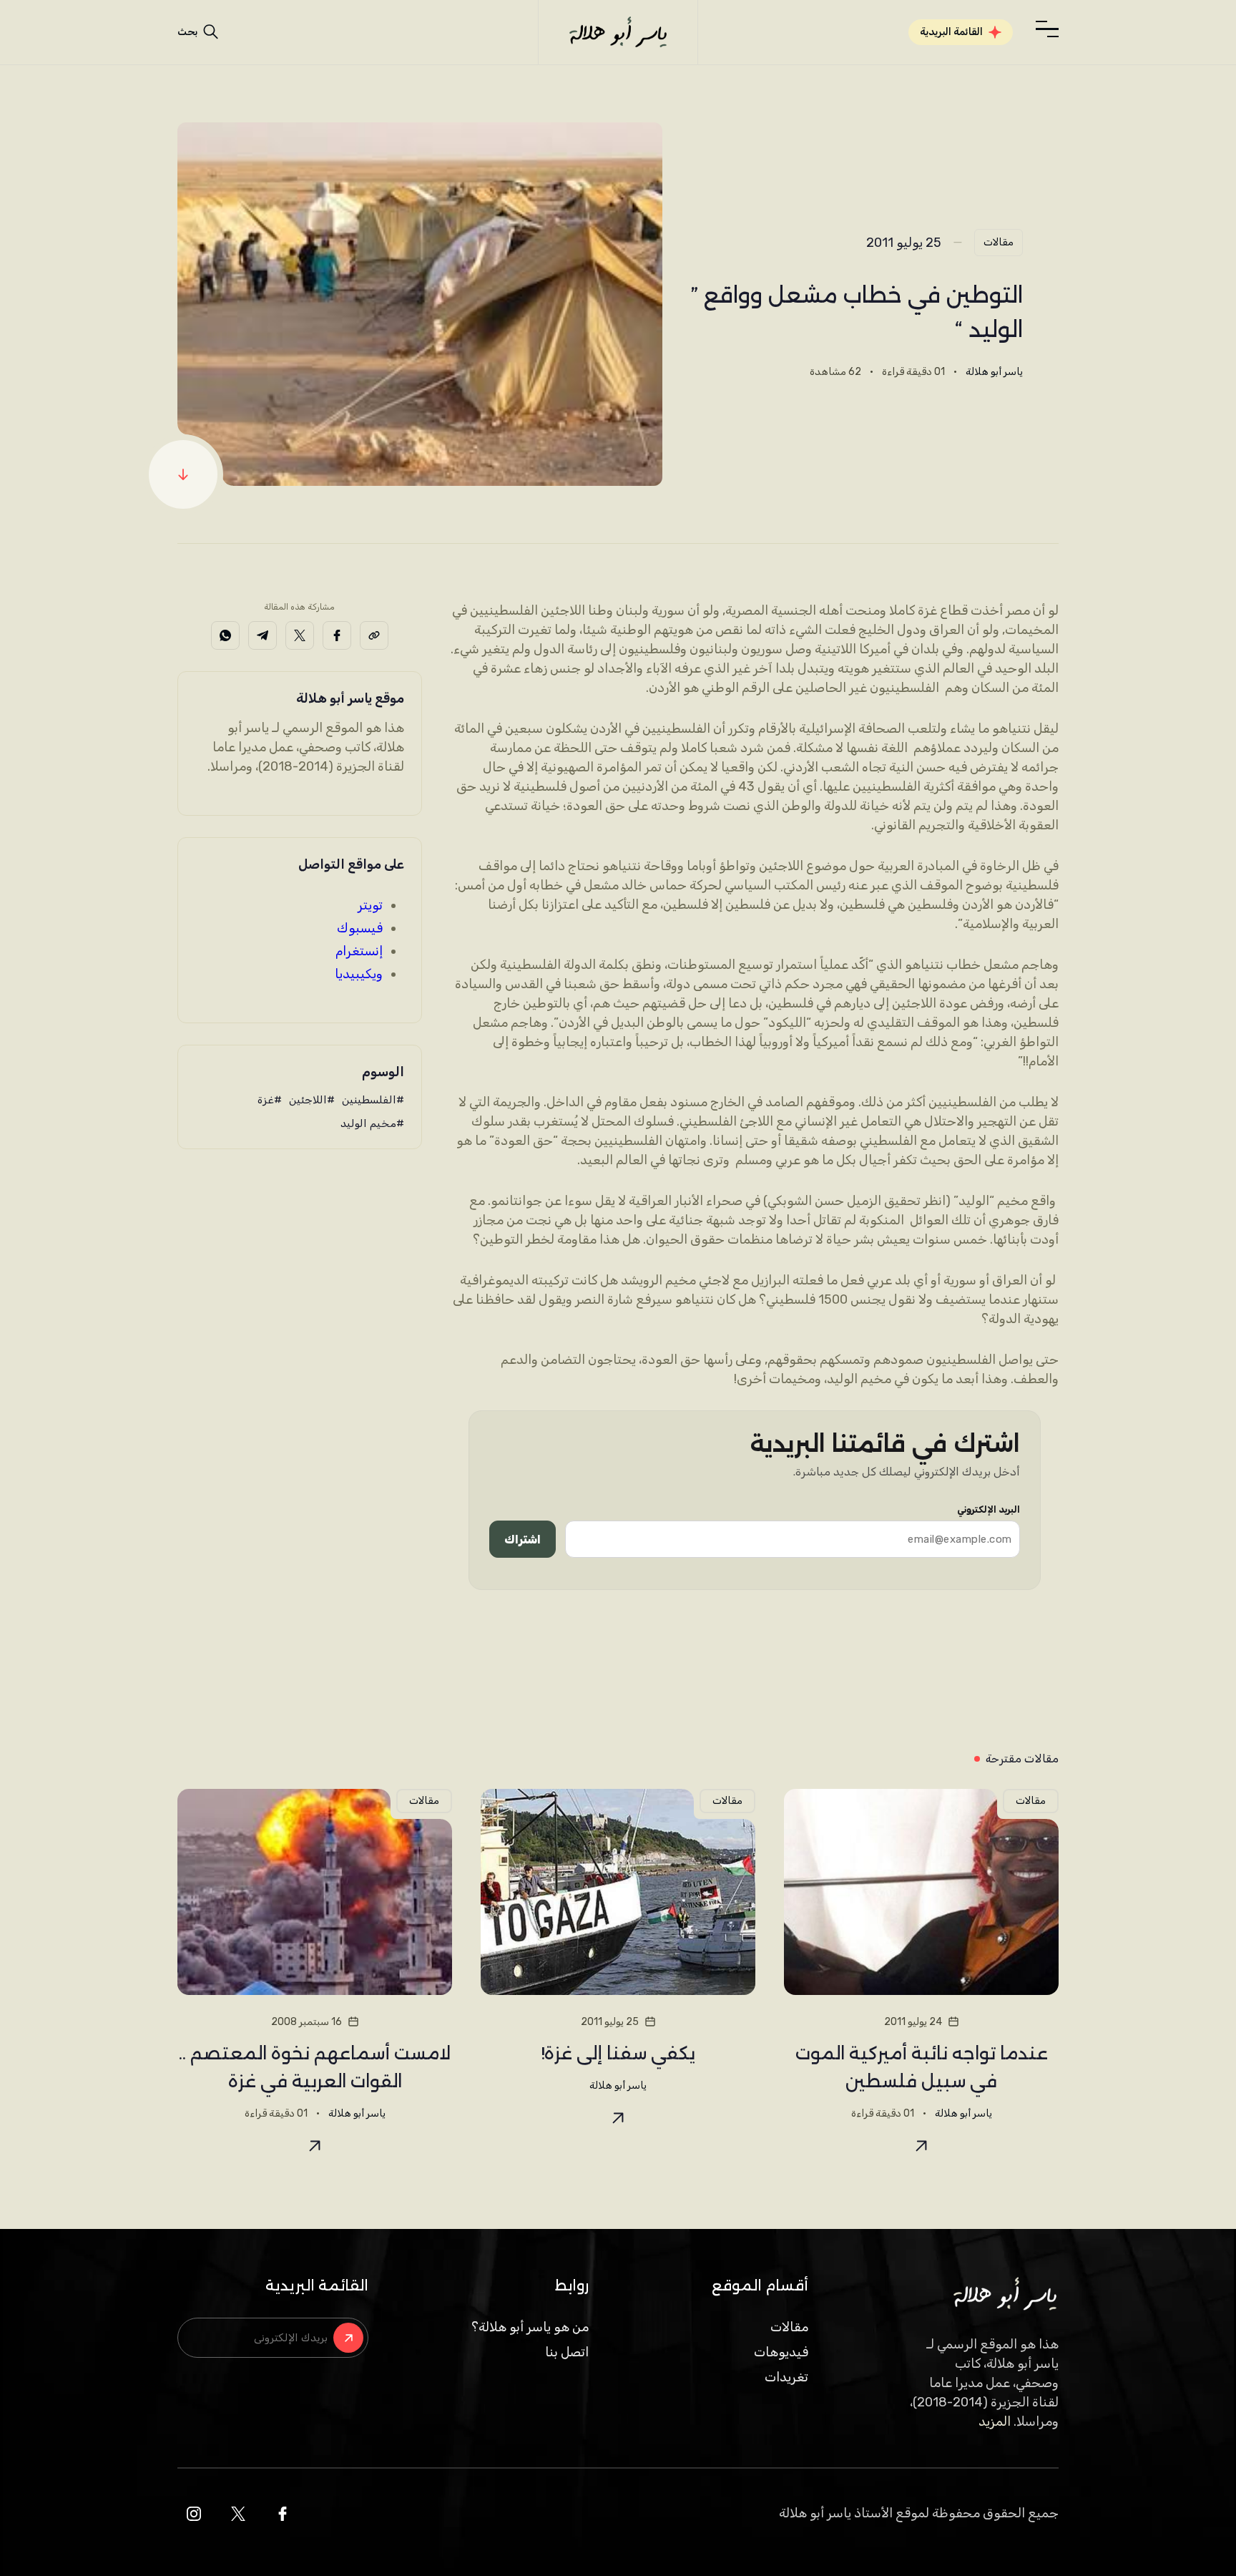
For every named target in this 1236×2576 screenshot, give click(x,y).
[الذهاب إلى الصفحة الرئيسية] (618, 32)
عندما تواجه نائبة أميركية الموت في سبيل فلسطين (922, 2067)
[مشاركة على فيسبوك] (337, 635)
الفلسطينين (369, 1100)
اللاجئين (308, 1100)
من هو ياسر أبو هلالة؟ (530, 2327)
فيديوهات (781, 2352)
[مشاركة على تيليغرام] (263, 635)
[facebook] (283, 2514)
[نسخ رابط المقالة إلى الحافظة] (374, 635)
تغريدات (786, 2377)
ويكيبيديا (359, 974)
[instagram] (194, 2514)
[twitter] (238, 2514)
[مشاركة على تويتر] (300, 635)
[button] (1047, 29)
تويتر (370, 905)
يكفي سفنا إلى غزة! (618, 2053)
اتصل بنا (567, 2352)
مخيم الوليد (368, 1123)
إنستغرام (359, 951)
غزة (266, 1100)
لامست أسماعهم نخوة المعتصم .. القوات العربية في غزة (315, 2067)
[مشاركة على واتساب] (225, 635)
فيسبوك (360, 928)
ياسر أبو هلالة (994, 372)
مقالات (999, 242)
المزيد (995, 2421)
